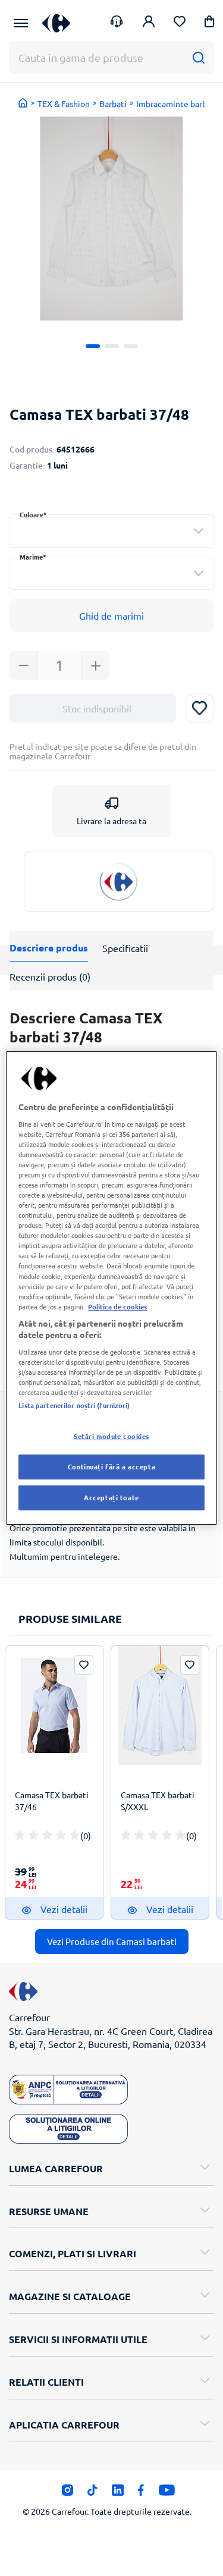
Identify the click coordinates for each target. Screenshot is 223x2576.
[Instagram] (67, 2493)
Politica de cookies (117, 1306)
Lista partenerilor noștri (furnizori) (74, 1405)
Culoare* (33, 515)
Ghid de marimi (111, 615)
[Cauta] (198, 57)
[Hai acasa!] (23, 103)
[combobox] (111, 531)
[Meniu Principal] (21, 23)
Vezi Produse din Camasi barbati (112, 1941)
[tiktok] (92, 2493)
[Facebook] (141, 2493)
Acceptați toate (111, 1497)
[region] (111, 1288)
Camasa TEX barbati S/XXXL (158, 1801)
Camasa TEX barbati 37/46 (52, 1801)
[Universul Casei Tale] (56, 23)
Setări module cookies (111, 1436)
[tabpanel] (111, 219)
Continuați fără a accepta (111, 1466)
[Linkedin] (117, 2493)
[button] (209, 23)
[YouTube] (167, 2493)
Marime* (33, 557)
